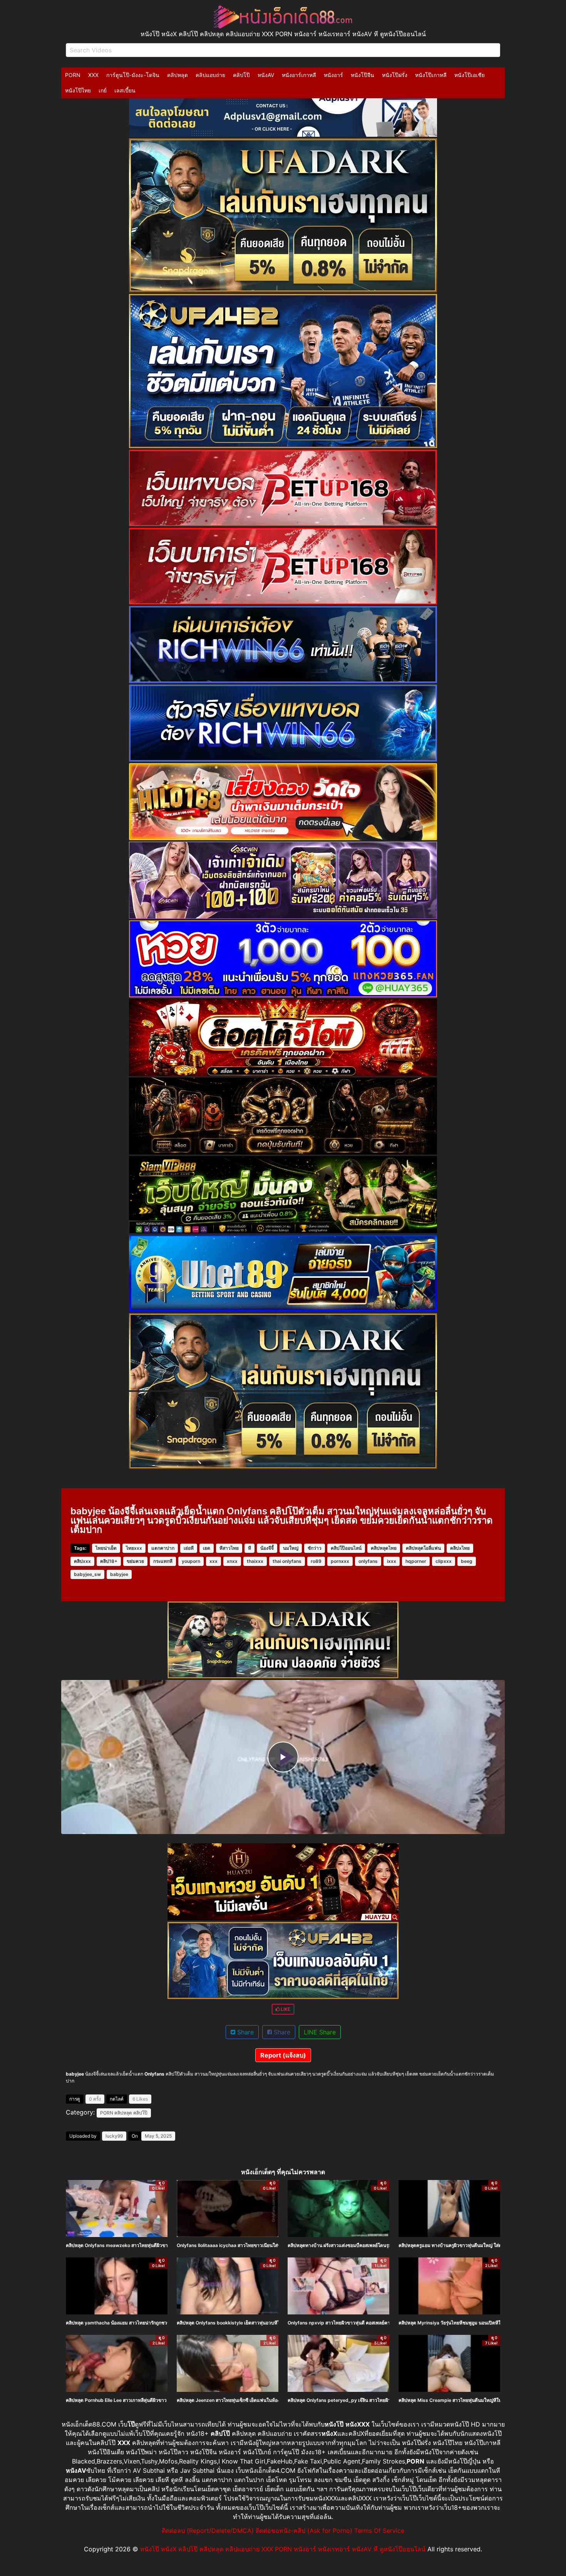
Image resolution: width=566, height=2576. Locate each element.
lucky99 (114, 2136)
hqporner (416, 1561)
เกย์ (103, 90)
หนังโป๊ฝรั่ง (395, 75)
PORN (73, 75)
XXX (93, 75)
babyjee (119, 1574)
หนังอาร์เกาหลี (299, 75)
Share (244, 2032)
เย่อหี (189, 1548)
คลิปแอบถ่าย (210, 75)
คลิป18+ (109, 1561)
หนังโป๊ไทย (78, 90)
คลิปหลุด (178, 75)
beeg (467, 1561)
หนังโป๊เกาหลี (431, 75)
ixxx (392, 1561)
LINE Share (320, 2032)
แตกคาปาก (163, 1548)
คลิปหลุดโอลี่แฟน (423, 1548)
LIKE (285, 2009)
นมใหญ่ (291, 1548)
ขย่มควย (135, 1561)
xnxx (232, 1561)
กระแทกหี (163, 1561)
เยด (207, 1548)
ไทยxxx (134, 1548)
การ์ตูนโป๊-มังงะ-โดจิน (133, 75)
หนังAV (266, 75)
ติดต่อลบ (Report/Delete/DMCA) (208, 2531)
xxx (214, 1561)
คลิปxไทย (460, 1548)
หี (250, 1548)
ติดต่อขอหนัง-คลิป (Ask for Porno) (304, 2531)
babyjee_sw (87, 1574)
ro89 (316, 1561)
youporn (191, 1561)
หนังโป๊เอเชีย (470, 75)
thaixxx (255, 1561)
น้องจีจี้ (267, 1548)
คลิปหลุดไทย (384, 1548)
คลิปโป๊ (241, 75)
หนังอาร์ (333, 75)
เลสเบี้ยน (125, 90)
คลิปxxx (82, 1561)
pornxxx (340, 1561)
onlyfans (368, 1561)
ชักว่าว (315, 1548)
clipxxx (444, 1561)
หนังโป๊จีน (363, 75)
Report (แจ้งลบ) (283, 2055)
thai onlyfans (287, 1561)
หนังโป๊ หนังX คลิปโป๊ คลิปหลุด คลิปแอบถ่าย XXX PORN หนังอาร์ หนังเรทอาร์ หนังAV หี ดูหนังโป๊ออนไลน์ (283, 2549)
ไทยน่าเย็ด (106, 1548)
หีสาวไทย (229, 1548)
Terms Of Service (379, 2531)
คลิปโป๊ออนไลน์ (346, 1548)
